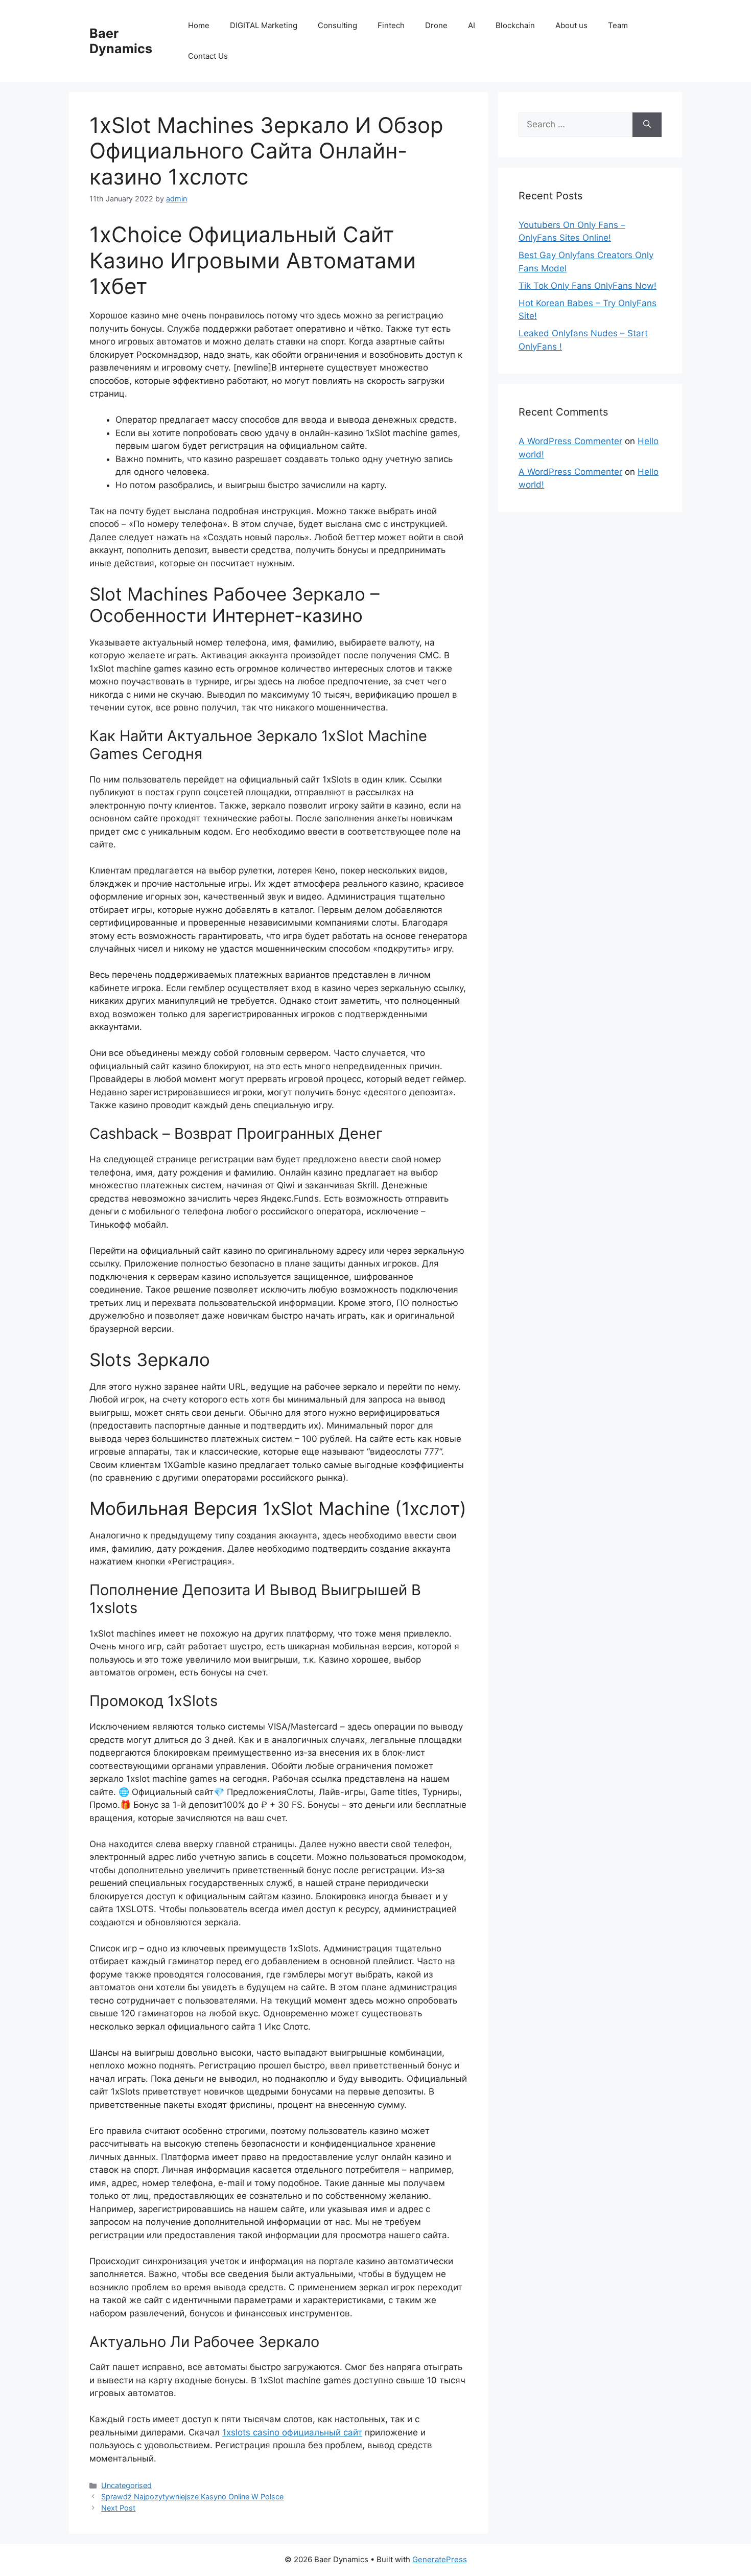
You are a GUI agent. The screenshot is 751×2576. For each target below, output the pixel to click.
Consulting (337, 25)
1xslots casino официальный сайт (292, 2432)
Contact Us (208, 56)
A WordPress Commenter (570, 441)
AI (472, 25)
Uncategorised (126, 2485)
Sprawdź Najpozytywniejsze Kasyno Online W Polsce (192, 2497)
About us (571, 25)
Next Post (118, 2508)
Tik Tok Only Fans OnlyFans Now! (588, 286)
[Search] (647, 125)
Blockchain (515, 25)
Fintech (391, 25)
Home (199, 25)
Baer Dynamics (121, 41)
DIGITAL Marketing (264, 25)
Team (618, 25)
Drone (436, 25)
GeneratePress (440, 2559)
